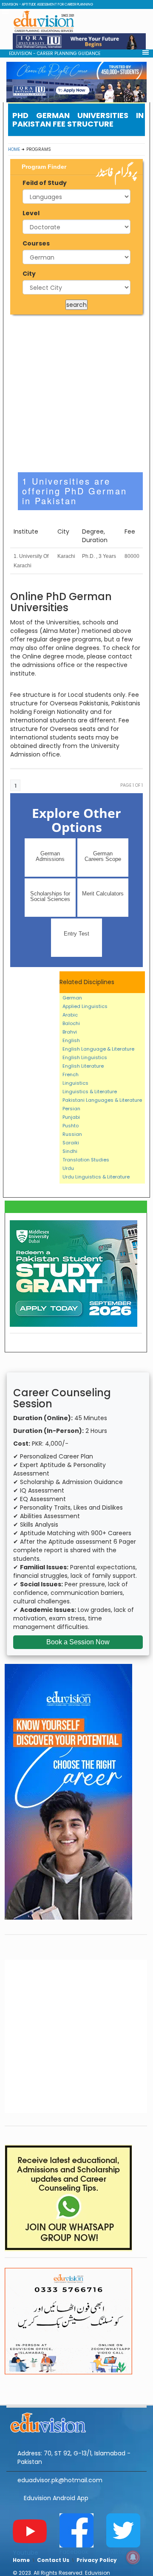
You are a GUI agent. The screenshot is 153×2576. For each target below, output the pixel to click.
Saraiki (71, 1143)
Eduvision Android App (56, 2498)
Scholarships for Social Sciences (50, 896)
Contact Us (53, 2560)
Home (14, 149)
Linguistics (75, 1083)
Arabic (70, 1015)
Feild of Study (45, 183)
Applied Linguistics (85, 1006)
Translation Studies (86, 1160)
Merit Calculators (103, 894)
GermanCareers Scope (103, 856)
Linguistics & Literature (90, 1092)
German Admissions (50, 856)
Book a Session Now (78, 1642)
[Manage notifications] (133, 2557)
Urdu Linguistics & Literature (96, 1177)
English (71, 1040)
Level (31, 213)
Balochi (71, 1023)
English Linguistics (85, 1057)
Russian (72, 1134)
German (72, 998)
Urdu (68, 1168)
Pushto (71, 1126)
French (71, 1074)
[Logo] (76, 2421)
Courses (36, 243)
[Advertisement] (76, 393)
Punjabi (71, 1117)
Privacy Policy (97, 2560)
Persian (71, 1109)
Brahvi (70, 1032)
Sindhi (70, 1151)
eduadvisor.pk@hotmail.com (60, 2480)
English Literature (83, 1066)
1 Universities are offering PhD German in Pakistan (75, 491)
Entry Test (76, 934)
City (29, 274)
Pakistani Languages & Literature (102, 1100)
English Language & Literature (98, 1049)
